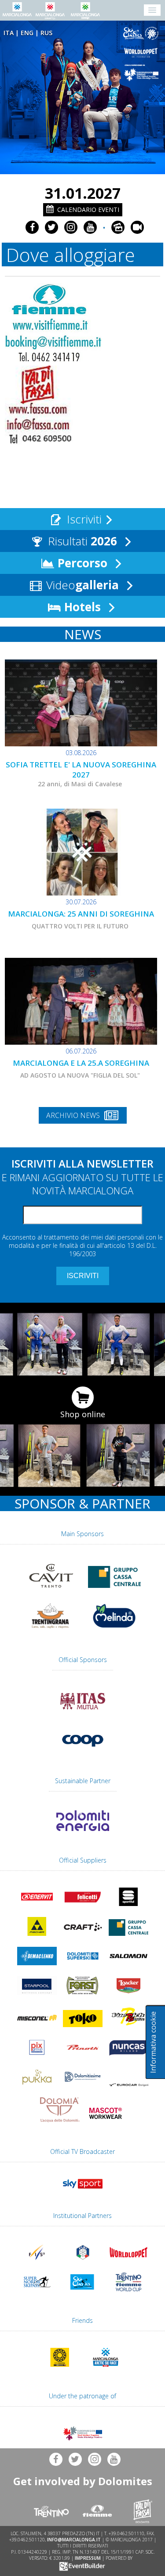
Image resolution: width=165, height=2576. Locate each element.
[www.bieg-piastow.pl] (60, 2368)
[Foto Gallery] (118, 227)
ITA (9, 33)
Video (81, 585)
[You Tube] (90, 227)
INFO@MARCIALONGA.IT (74, 2540)
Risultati (81, 541)
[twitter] (51, 227)
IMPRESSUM (88, 2558)
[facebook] (32, 227)
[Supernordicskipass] (37, 2293)
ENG (27, 33)
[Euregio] (143, 73)
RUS (46, 33)
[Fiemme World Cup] (128, 2293)
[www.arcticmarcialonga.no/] (106, 2368)
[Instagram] (71, 227)
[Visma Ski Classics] (143, 34)
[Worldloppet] (143, 53)
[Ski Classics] (83, 2293)
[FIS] (83, 2190)
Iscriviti (83, 519)
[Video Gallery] (137, 227)
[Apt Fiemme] (53, 358)
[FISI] (83, 2263)
